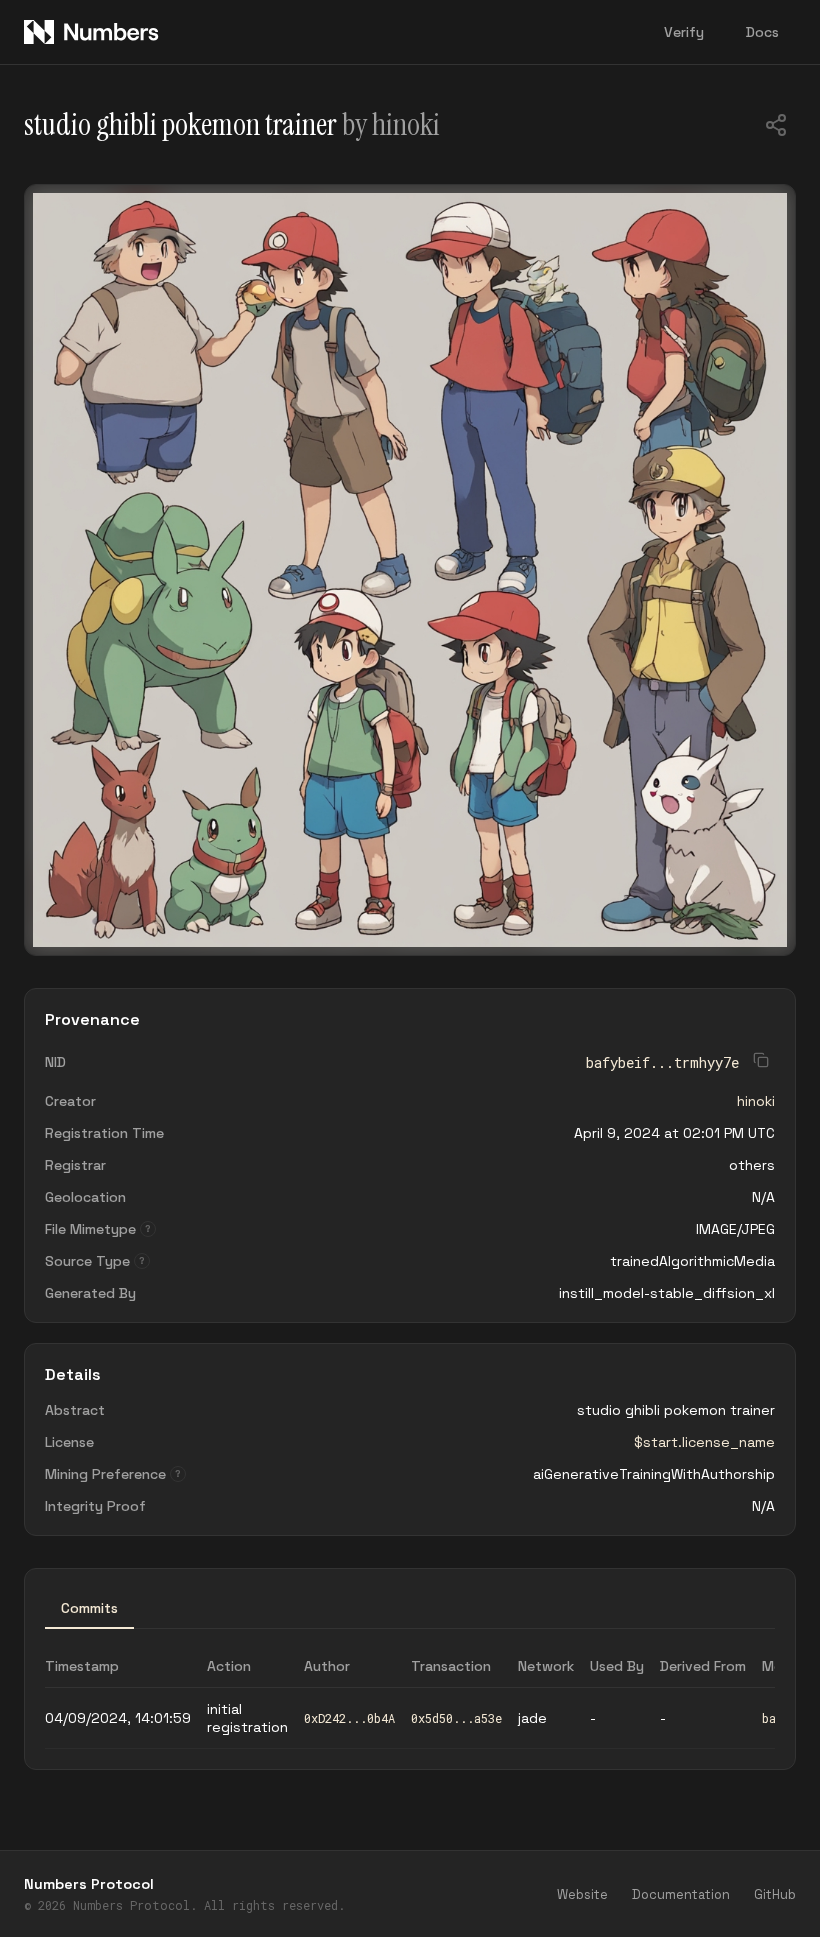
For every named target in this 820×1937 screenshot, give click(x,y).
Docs (762, 32)
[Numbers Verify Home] (92, 32)
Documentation (681, 1894)
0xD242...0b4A (349, 1718)
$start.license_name (704, 1442)
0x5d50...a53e (456, 1718)
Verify (684, 32)
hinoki (756, 1101)
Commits (89, 1608)
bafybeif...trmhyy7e (662, 1062)
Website (582, 1894)
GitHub (775, 1894)
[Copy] (776, 127)
